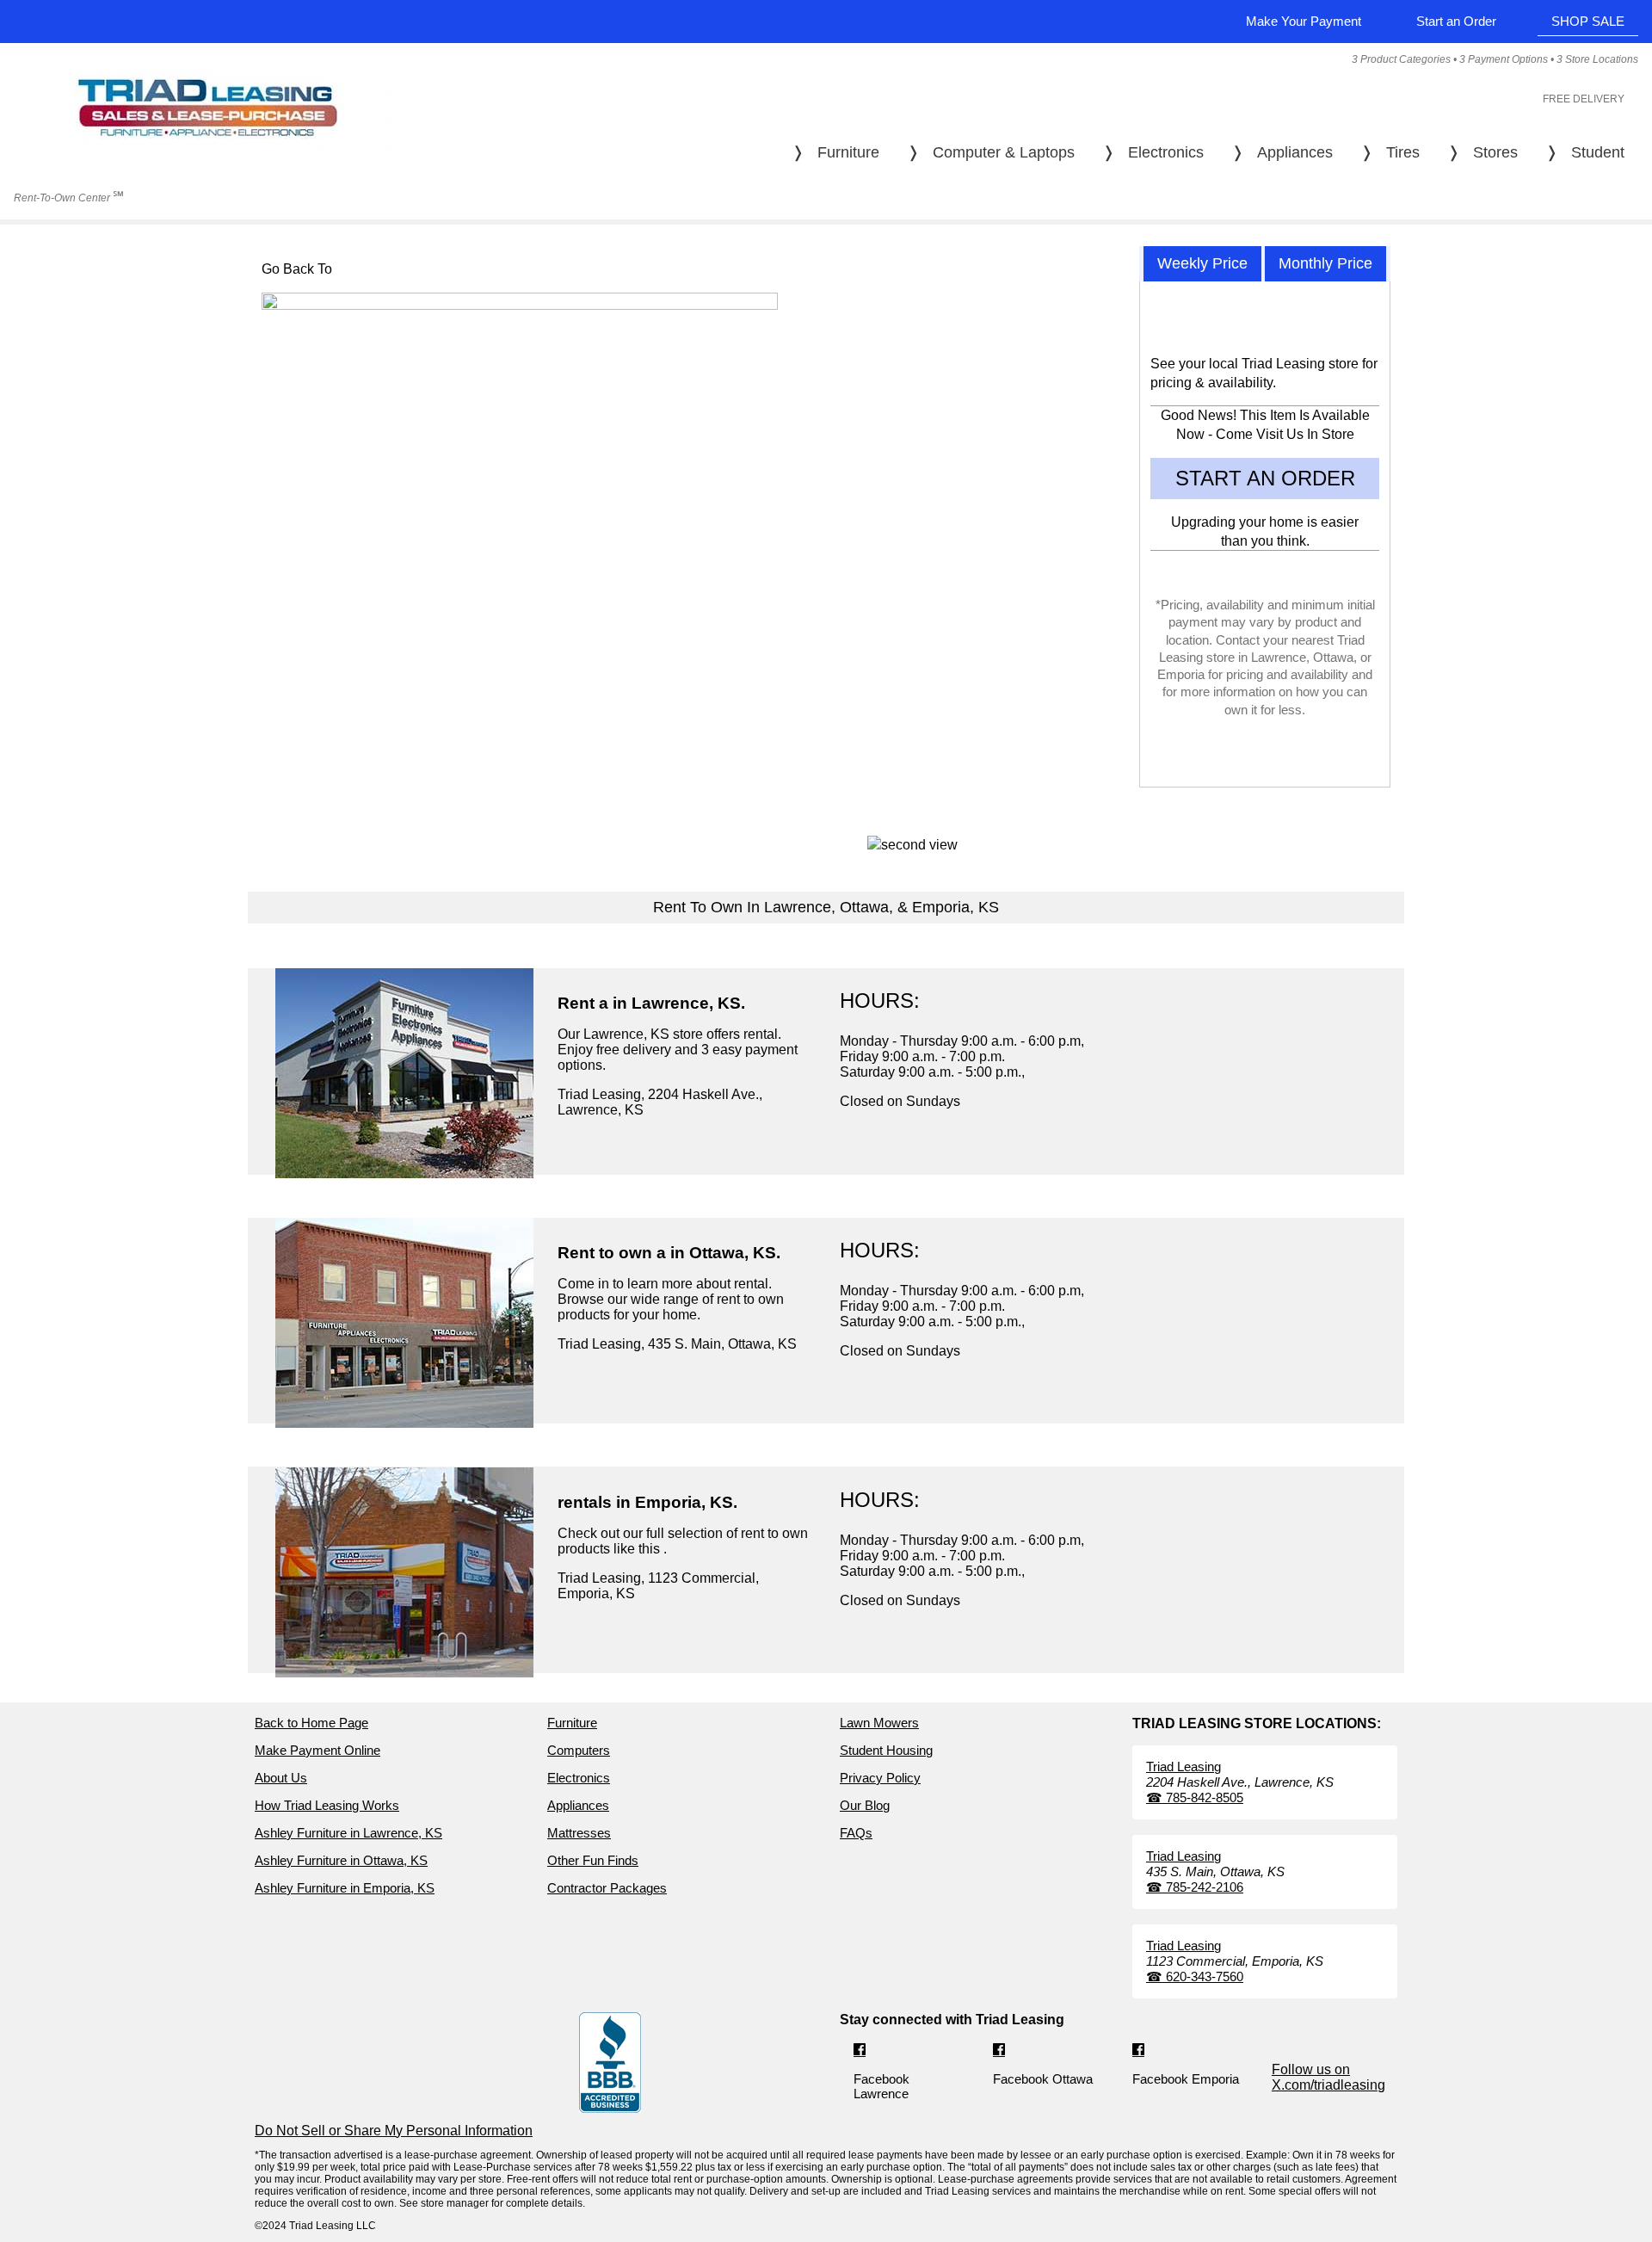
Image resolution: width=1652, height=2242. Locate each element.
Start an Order (1456, 21)
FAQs (856, 1833)
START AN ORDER (1265, 478)
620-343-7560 (1195, 1976)
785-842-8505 (1195, 1797)
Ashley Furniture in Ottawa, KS (341, 1860)
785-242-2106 (1195, 1887)
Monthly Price (1325, 263)
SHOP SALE (1588, 21)
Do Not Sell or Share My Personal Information (394, 2131)
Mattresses (579, 1833)
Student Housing (886, 1750)
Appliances (578, 1805)
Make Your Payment (1304, 21)
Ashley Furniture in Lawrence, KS (348, 1833)
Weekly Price (1202, 263)
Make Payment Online (317, 1750)
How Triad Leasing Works (327, 1805)
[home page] (207, 165)
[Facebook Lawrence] (860, 2051)
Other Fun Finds (593, 1860)
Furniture (572, 1723)
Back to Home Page (311, 1723)
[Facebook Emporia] (1138, 2051)
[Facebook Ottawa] (999, 2051)
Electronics (579, 1778)
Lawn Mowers (879, 1723)
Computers (579, 1750)
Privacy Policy (880, 1778)
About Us (281, 1778)
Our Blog (865, 1805)
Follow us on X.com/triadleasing (1328, 2077)
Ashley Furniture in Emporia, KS (345, 1888)
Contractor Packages (607, 1888)
